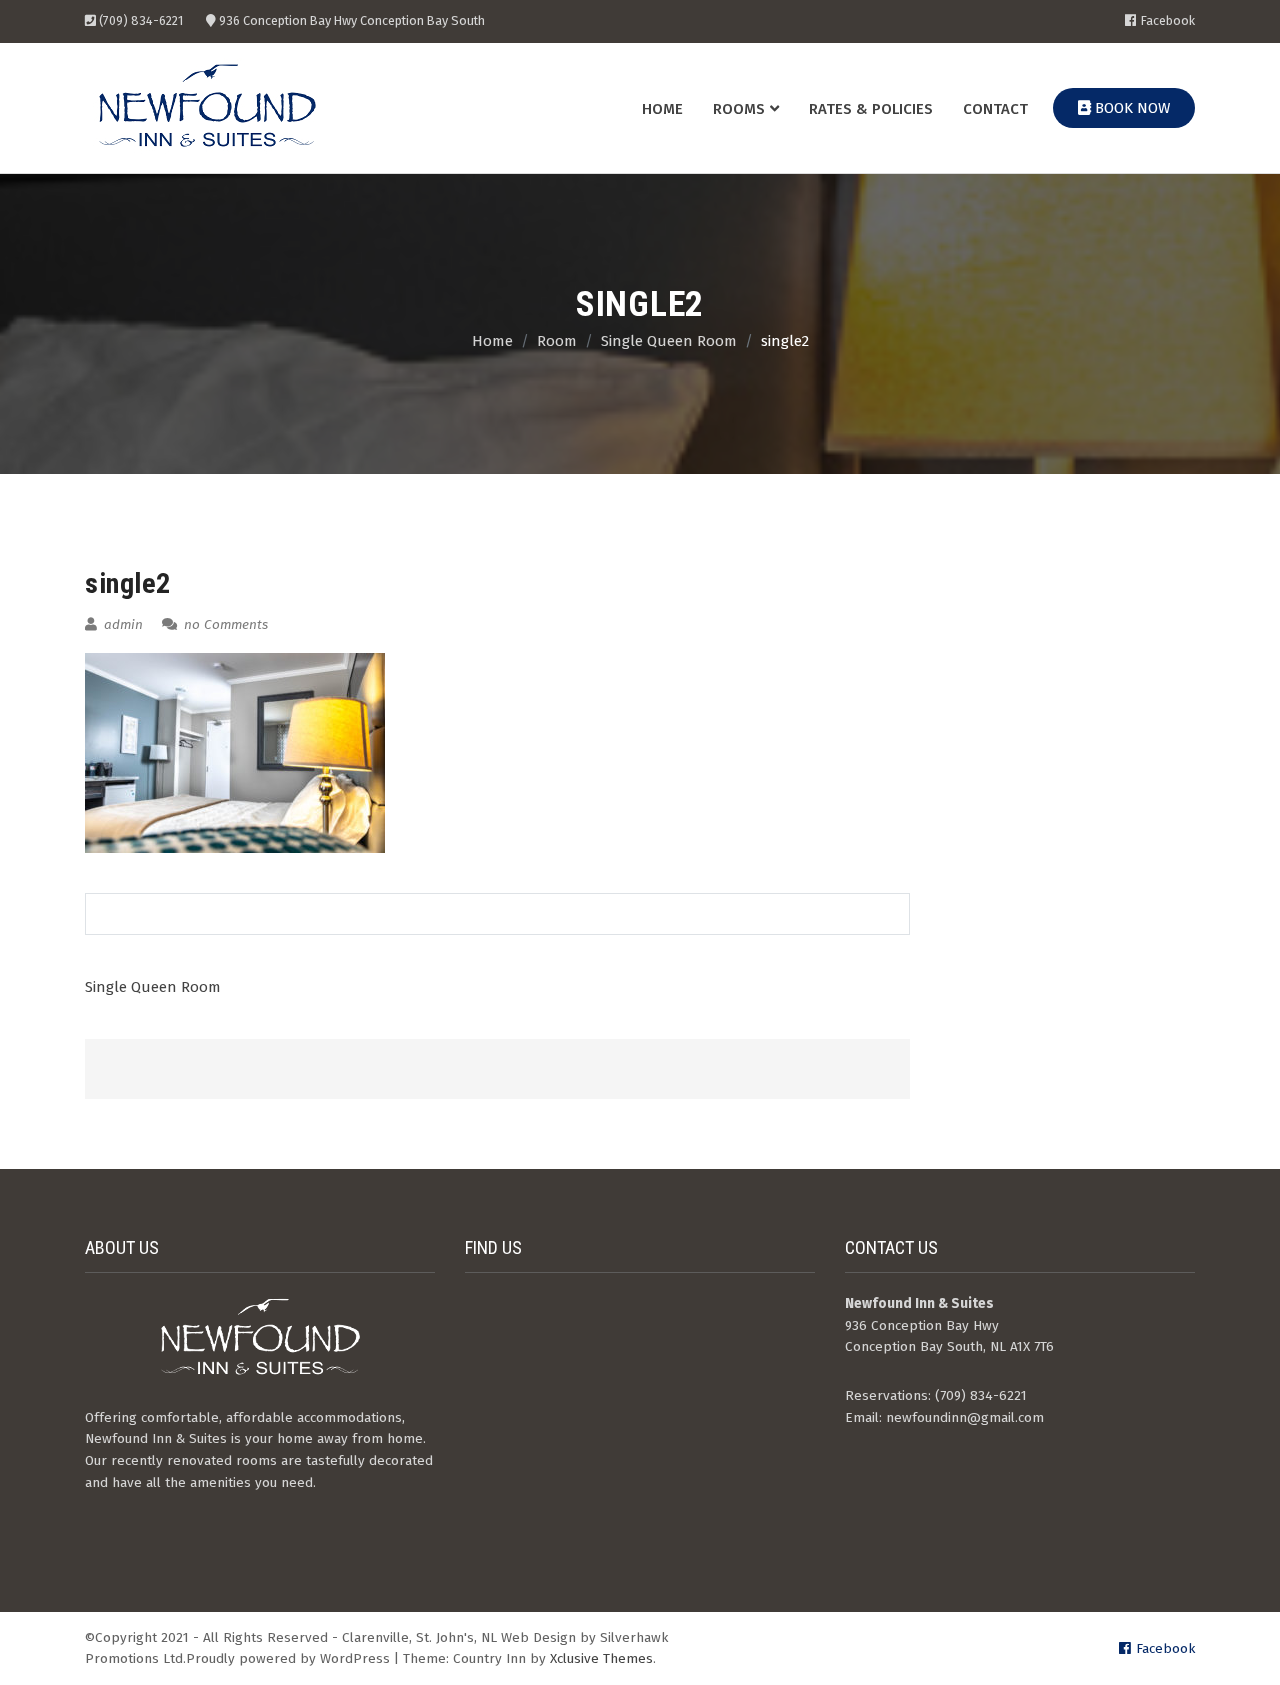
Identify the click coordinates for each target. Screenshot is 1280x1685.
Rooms (739, 109)
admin (121, 624)
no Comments (224, 624)
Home (662, 109)
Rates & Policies (871, 109)
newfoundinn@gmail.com (965, 1417)
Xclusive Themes (601, 1658)
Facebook (1168, 21)
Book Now (1130, 108)
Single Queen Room (153, 987)
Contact (995, 109)
